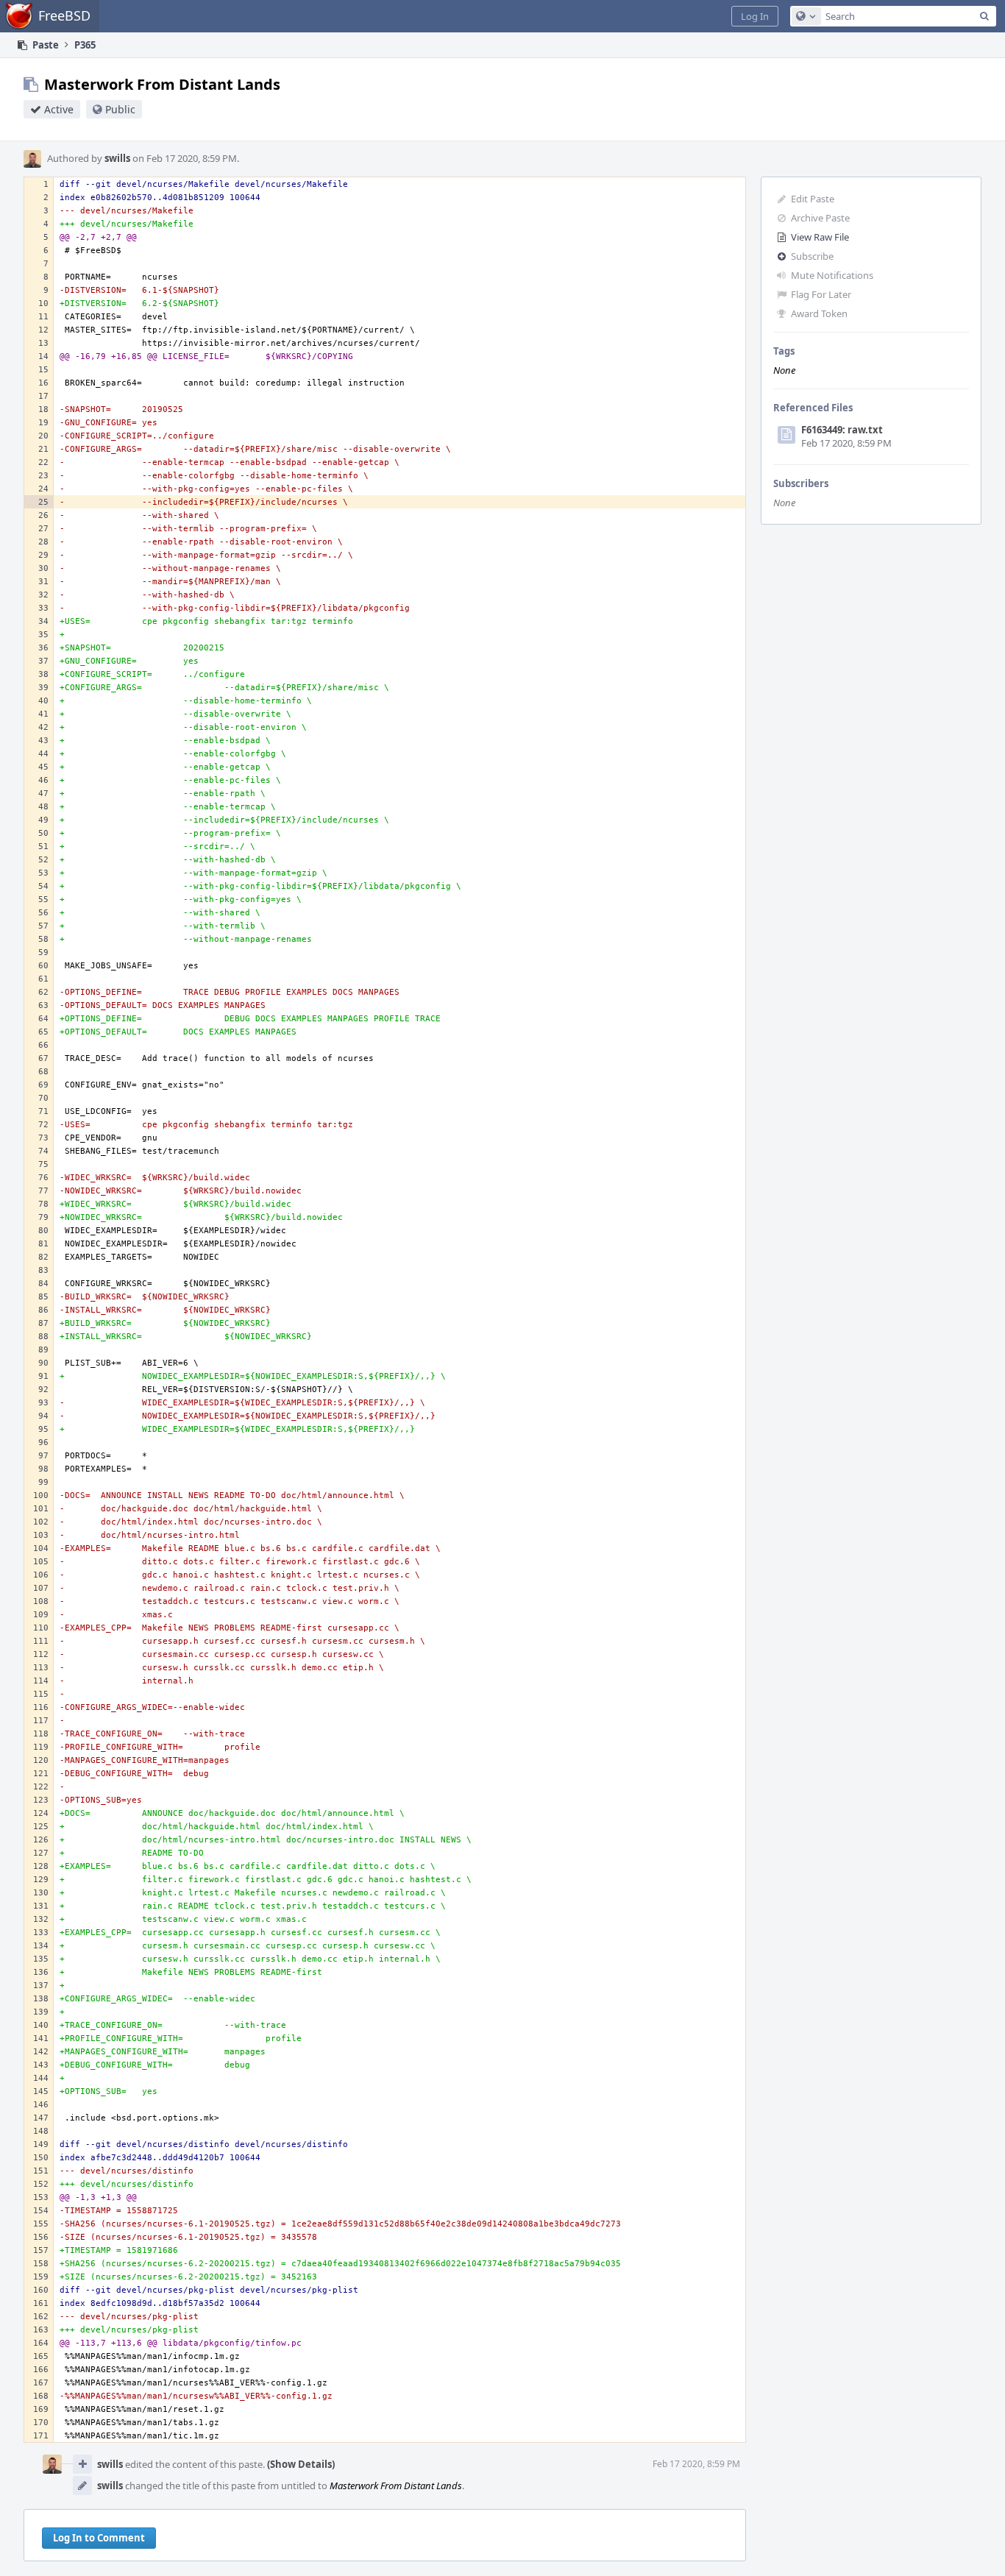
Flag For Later (821, 294)
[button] (755, 16)
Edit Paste (813, 199)
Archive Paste (820, 218)
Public (120, 109)
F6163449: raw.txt (842, 430)
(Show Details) (301, 2464)
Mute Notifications (832, 275)
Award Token (819, 313)
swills (117, 158)
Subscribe (812, 256)
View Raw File (820, 237)
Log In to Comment (99, 2538)
